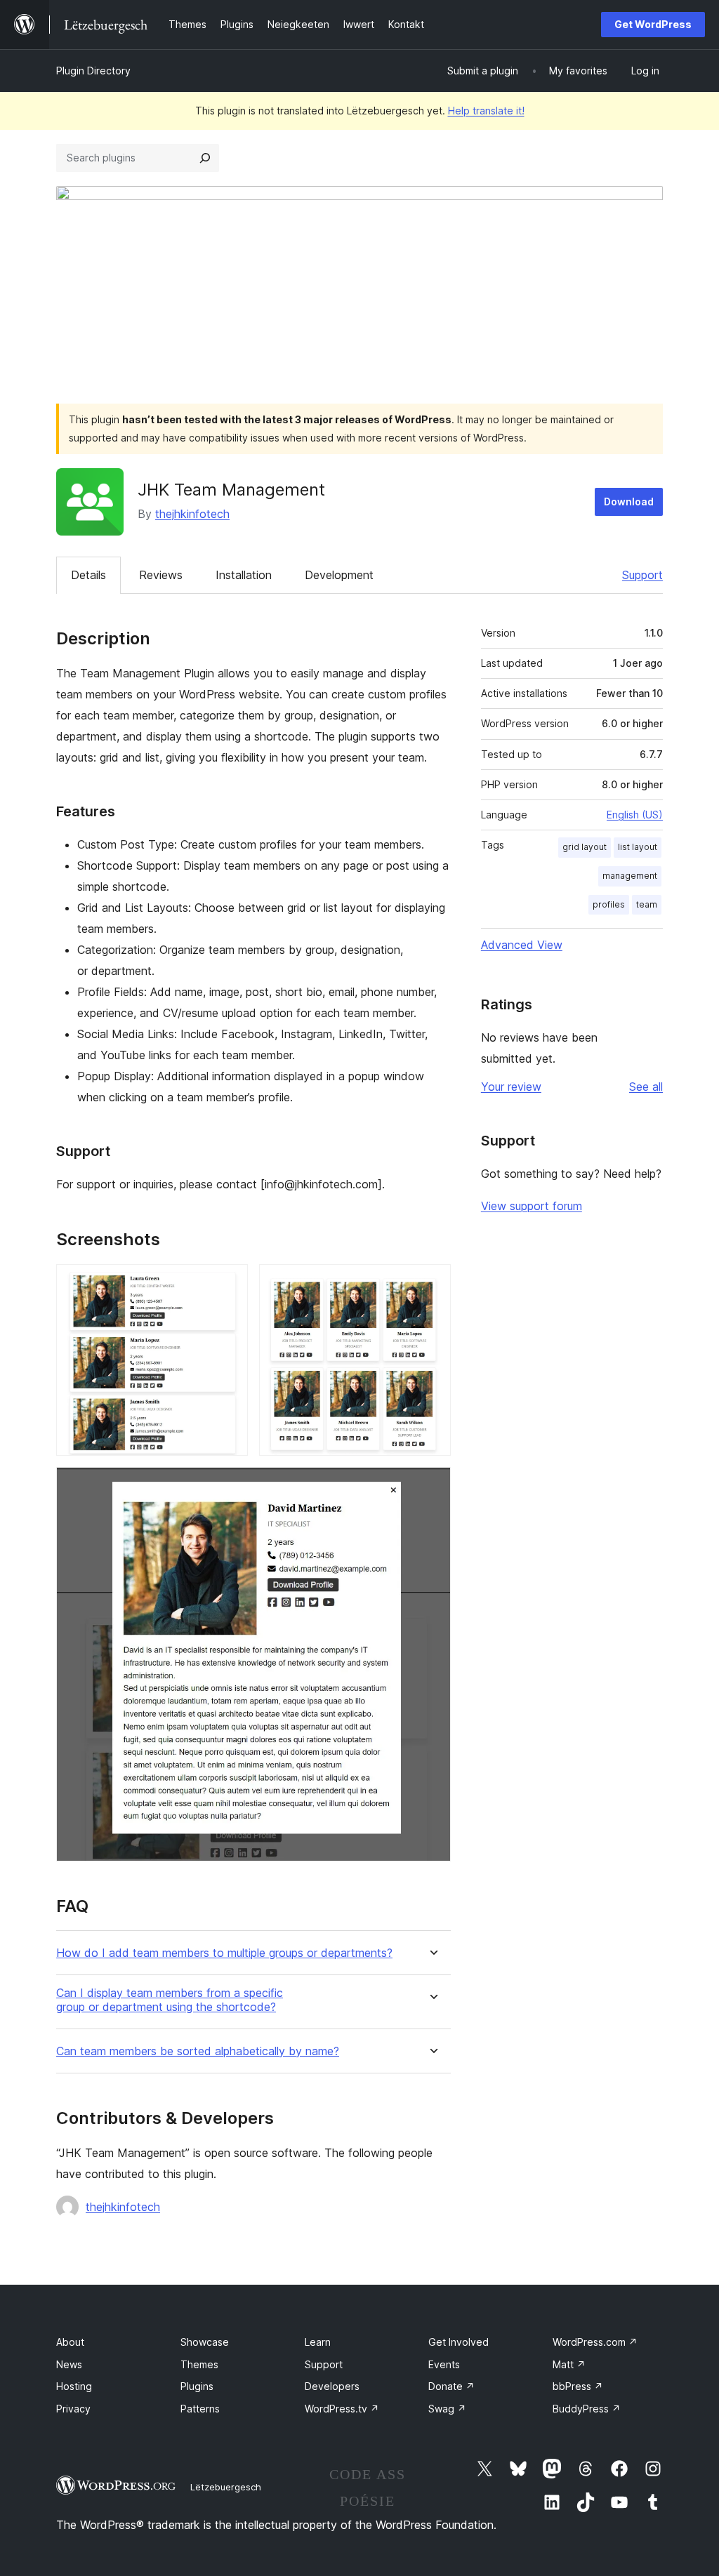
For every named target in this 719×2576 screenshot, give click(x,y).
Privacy (73, 2409)
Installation (244, 575)
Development (339, 575)
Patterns (200, 2409)
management (630, 876)
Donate (451, 2386)
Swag (447, 2409)
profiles (609, 904)
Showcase (205, 2342)
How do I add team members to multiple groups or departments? (224, 1953)
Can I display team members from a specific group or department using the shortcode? (170, 2000)
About (70, 2342)
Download (629, 502)
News (69, 2364)
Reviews (161, 575)
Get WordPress (653, 24)
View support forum (532, 1206)
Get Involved (459, 2342)
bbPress (578, 2386)
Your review (511, 1087)
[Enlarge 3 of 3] (432, 1486)
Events (444, 2364)
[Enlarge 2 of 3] (432, 1283)
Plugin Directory (93, 71)
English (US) (635, 815)
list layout (638, 847)
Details (88, 575)
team (647, 904)
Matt (569, 2364)
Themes (199, 2364)
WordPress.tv (342, 2409)
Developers (332, 2386)
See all (646, 1087)
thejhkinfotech (192, 514)
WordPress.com (595, 2342)
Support (642, 575)
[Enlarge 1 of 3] (229, 1283)
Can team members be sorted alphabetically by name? (198, 2051)
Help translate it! (486, 111)
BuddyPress (587, 2409)
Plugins (197, 2386)
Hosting (74, 2386)
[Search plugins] (205, 158)
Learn (318, 2342)
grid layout (585, 847)
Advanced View (522, 945)
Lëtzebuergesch (226, 2487)
